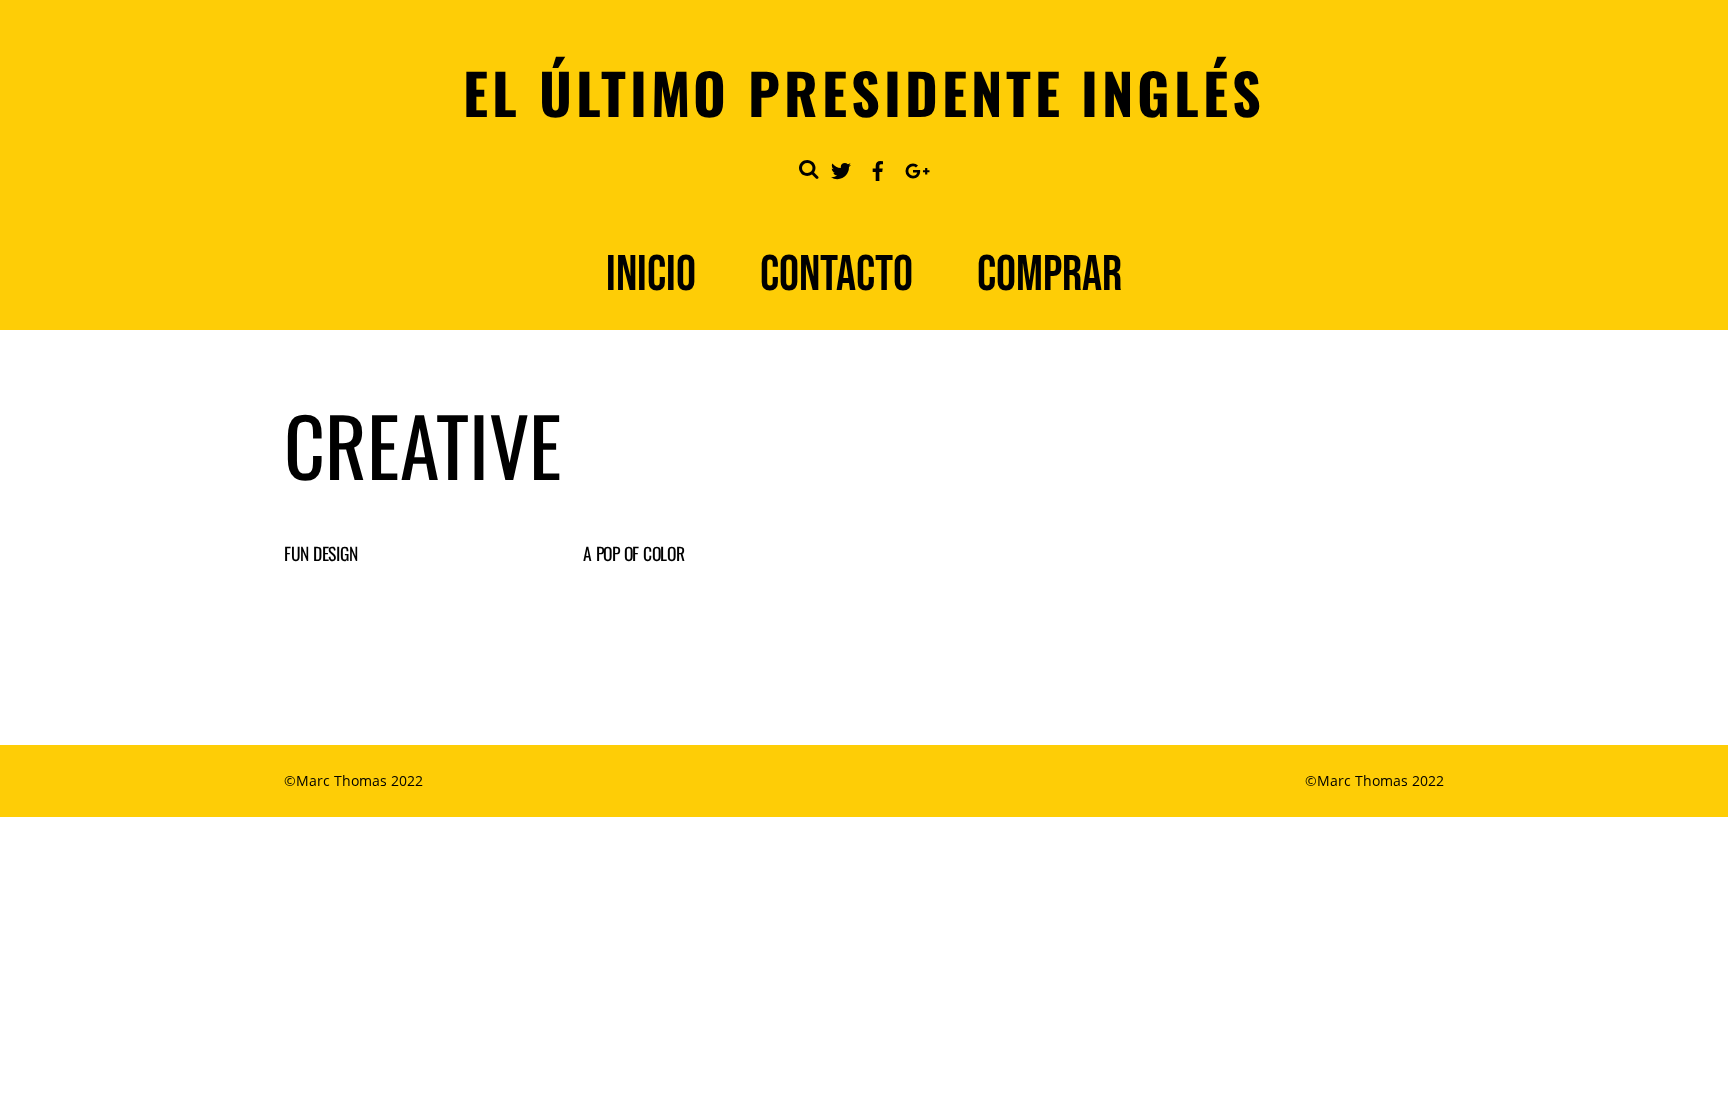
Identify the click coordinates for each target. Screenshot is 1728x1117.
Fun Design (320, 553)
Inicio (651, 275)
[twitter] (841, 167)
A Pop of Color (633, 553)
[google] (915, 167)
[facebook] (878, 167)
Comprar (1049, 275)
